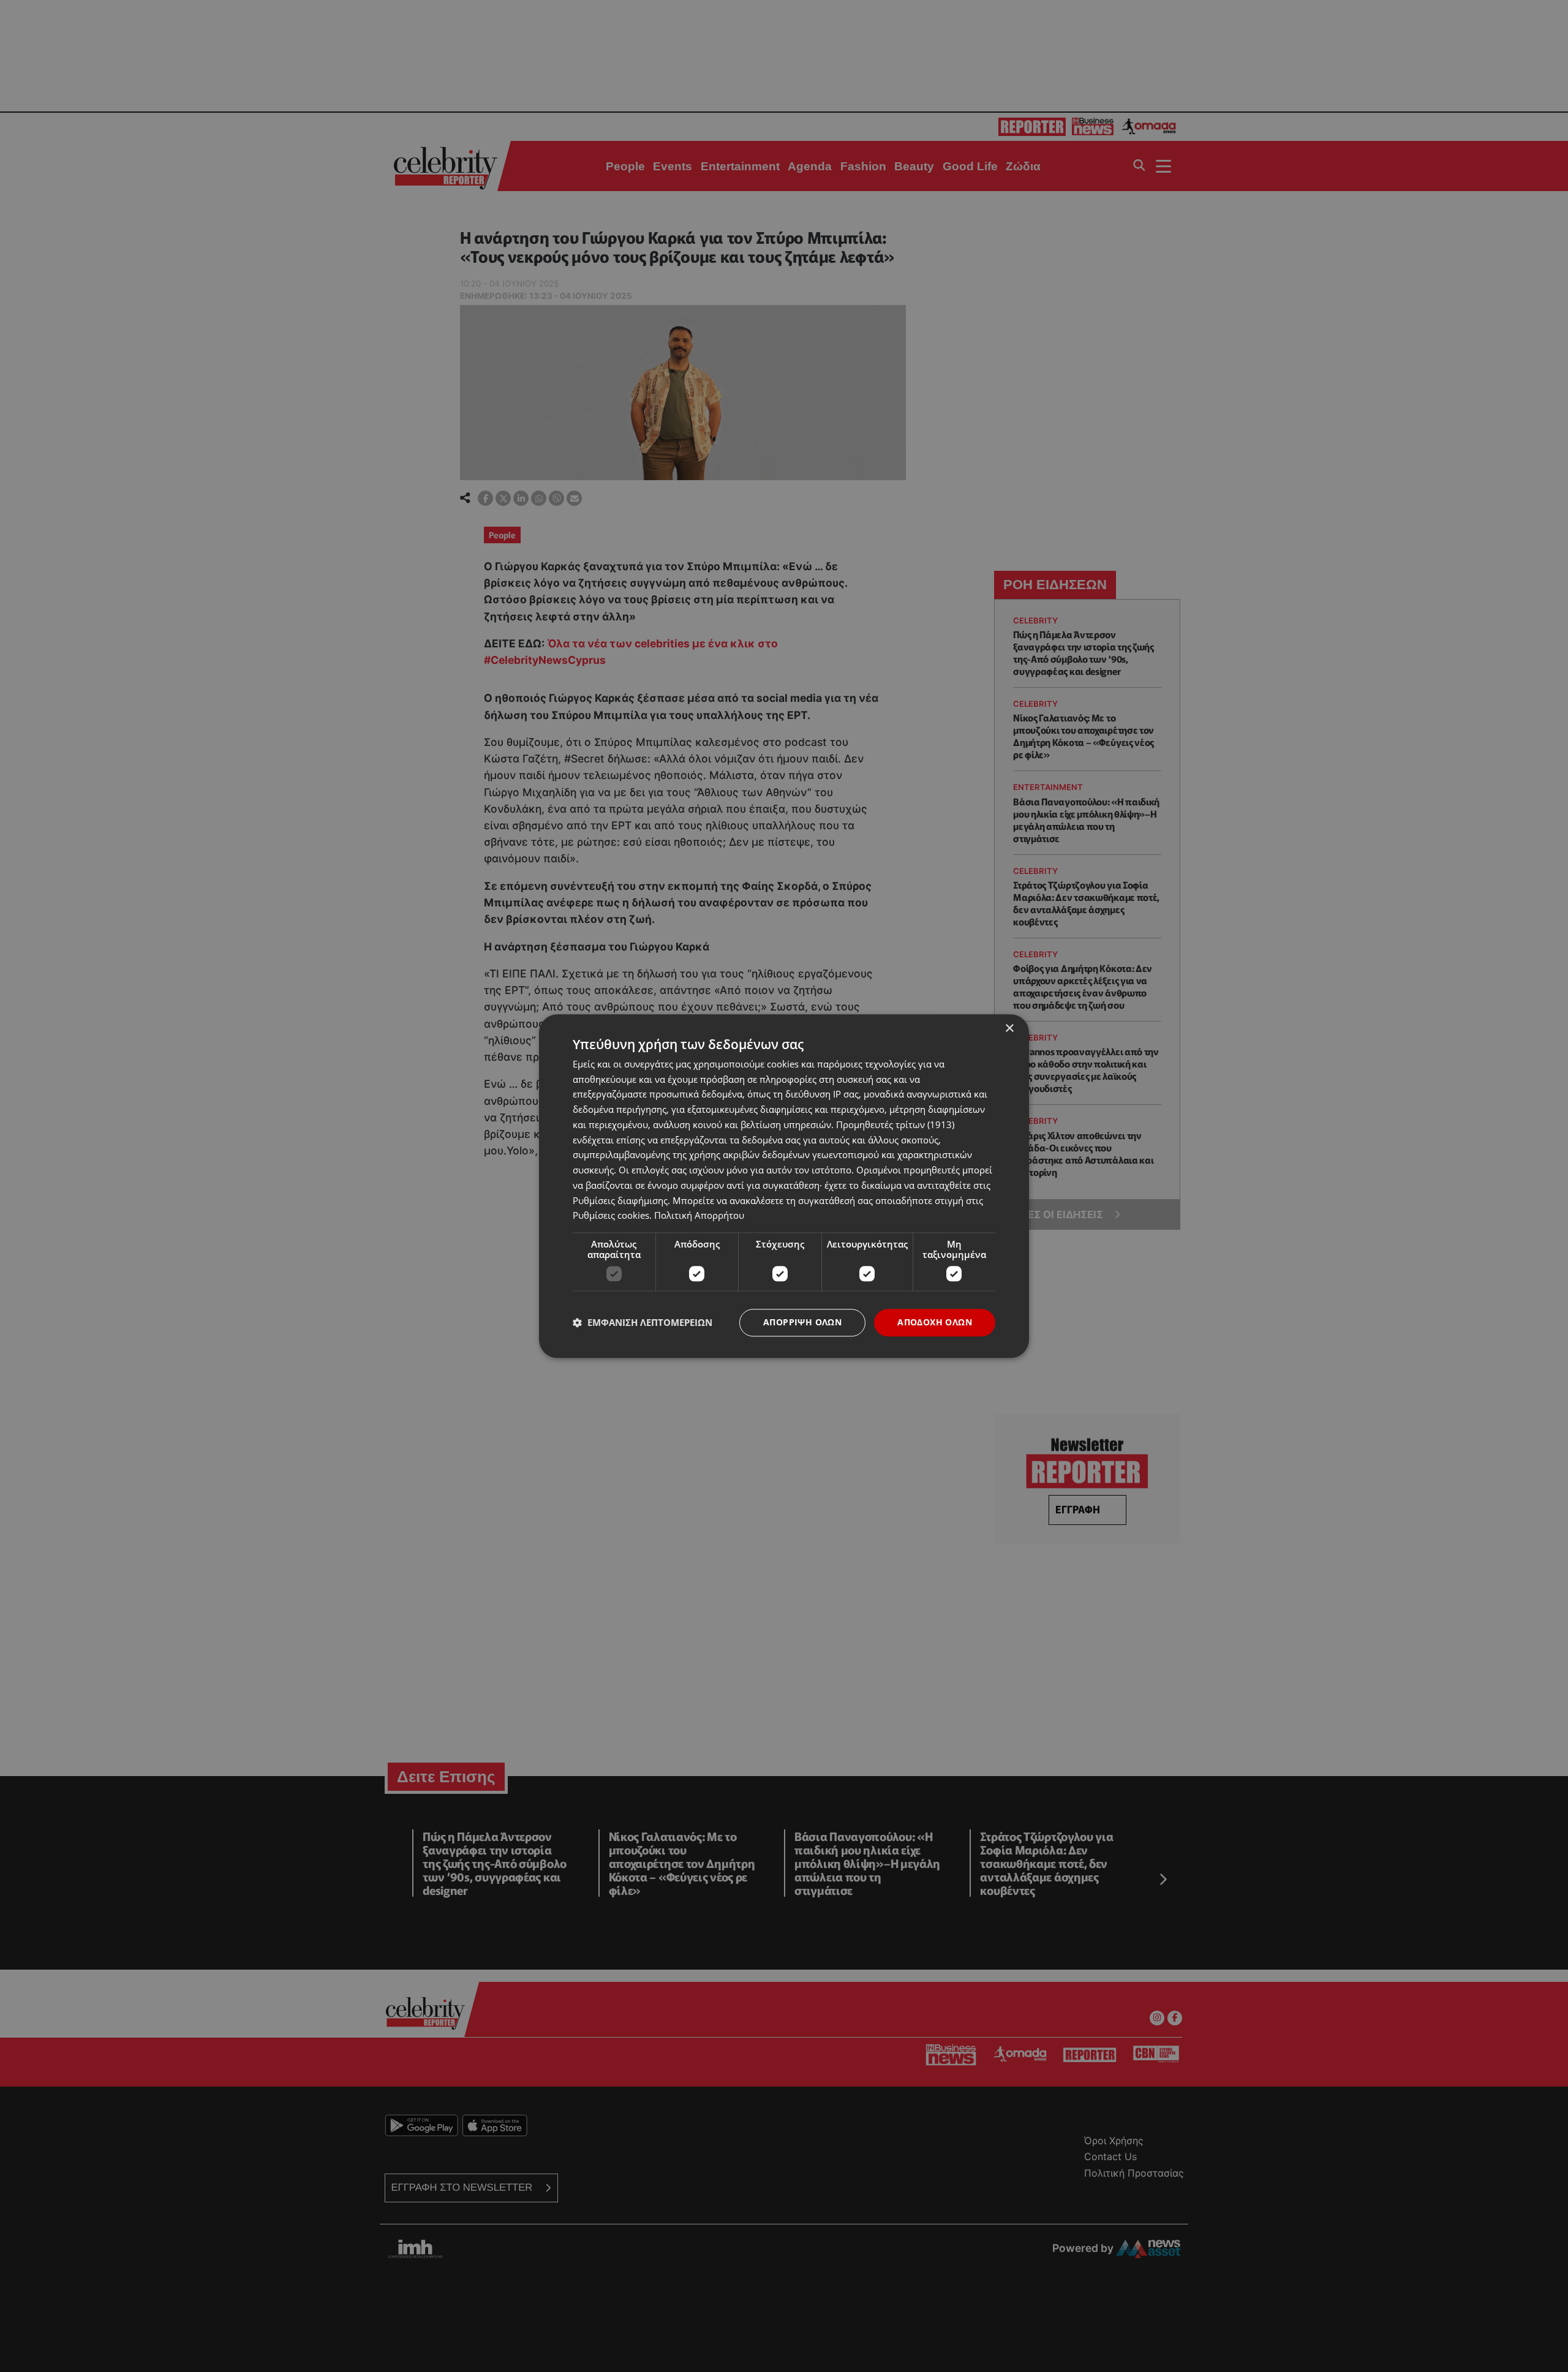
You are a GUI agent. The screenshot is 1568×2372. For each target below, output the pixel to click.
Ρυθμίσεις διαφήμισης (620, 1200)
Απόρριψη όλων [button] (802, 1322)
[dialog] (784, 1186)
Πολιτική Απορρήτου (699, 1216)
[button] (643, 1323)
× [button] (1009, 1029)
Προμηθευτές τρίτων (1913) (895, 1124)
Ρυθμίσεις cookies (611, 1216)
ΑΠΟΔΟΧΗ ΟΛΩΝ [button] (935, 1322)
